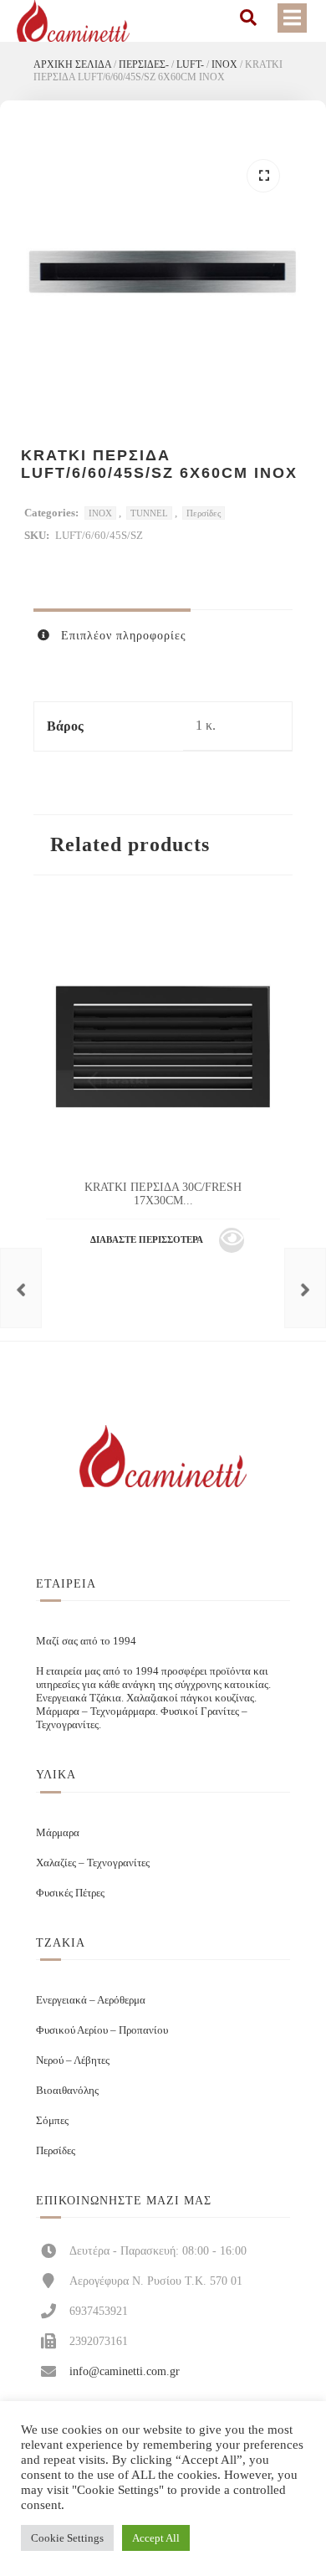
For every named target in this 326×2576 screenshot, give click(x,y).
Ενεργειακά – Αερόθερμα (91, 2000)
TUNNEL (149, 513)
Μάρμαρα (58, 1832)
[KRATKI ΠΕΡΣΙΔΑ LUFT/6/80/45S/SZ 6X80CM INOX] (305, 1288)
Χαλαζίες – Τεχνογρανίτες (93, 1863)
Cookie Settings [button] (67, 2538)
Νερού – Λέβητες (73, 2060)
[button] (263, 176)
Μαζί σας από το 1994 (86, 1641)
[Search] (248, 18)
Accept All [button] (156, 2538)
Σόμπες (52, 2120)
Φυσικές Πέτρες (70, 1893)
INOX (224, 64)
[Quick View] (232, 1240)
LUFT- (190, 64)
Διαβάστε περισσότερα (147, 1239)
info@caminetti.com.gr (125, 2371)
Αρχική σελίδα (72, 64)
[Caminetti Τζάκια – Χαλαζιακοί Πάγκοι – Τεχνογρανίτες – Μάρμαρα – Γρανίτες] (73, 21)
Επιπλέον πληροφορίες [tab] (122, 636)
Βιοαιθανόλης (67, 2090)
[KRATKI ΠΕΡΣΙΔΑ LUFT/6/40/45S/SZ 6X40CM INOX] (21, 1288)
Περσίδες (204, 513)
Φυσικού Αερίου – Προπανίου (102, 2030)
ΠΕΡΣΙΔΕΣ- (144, 64)
